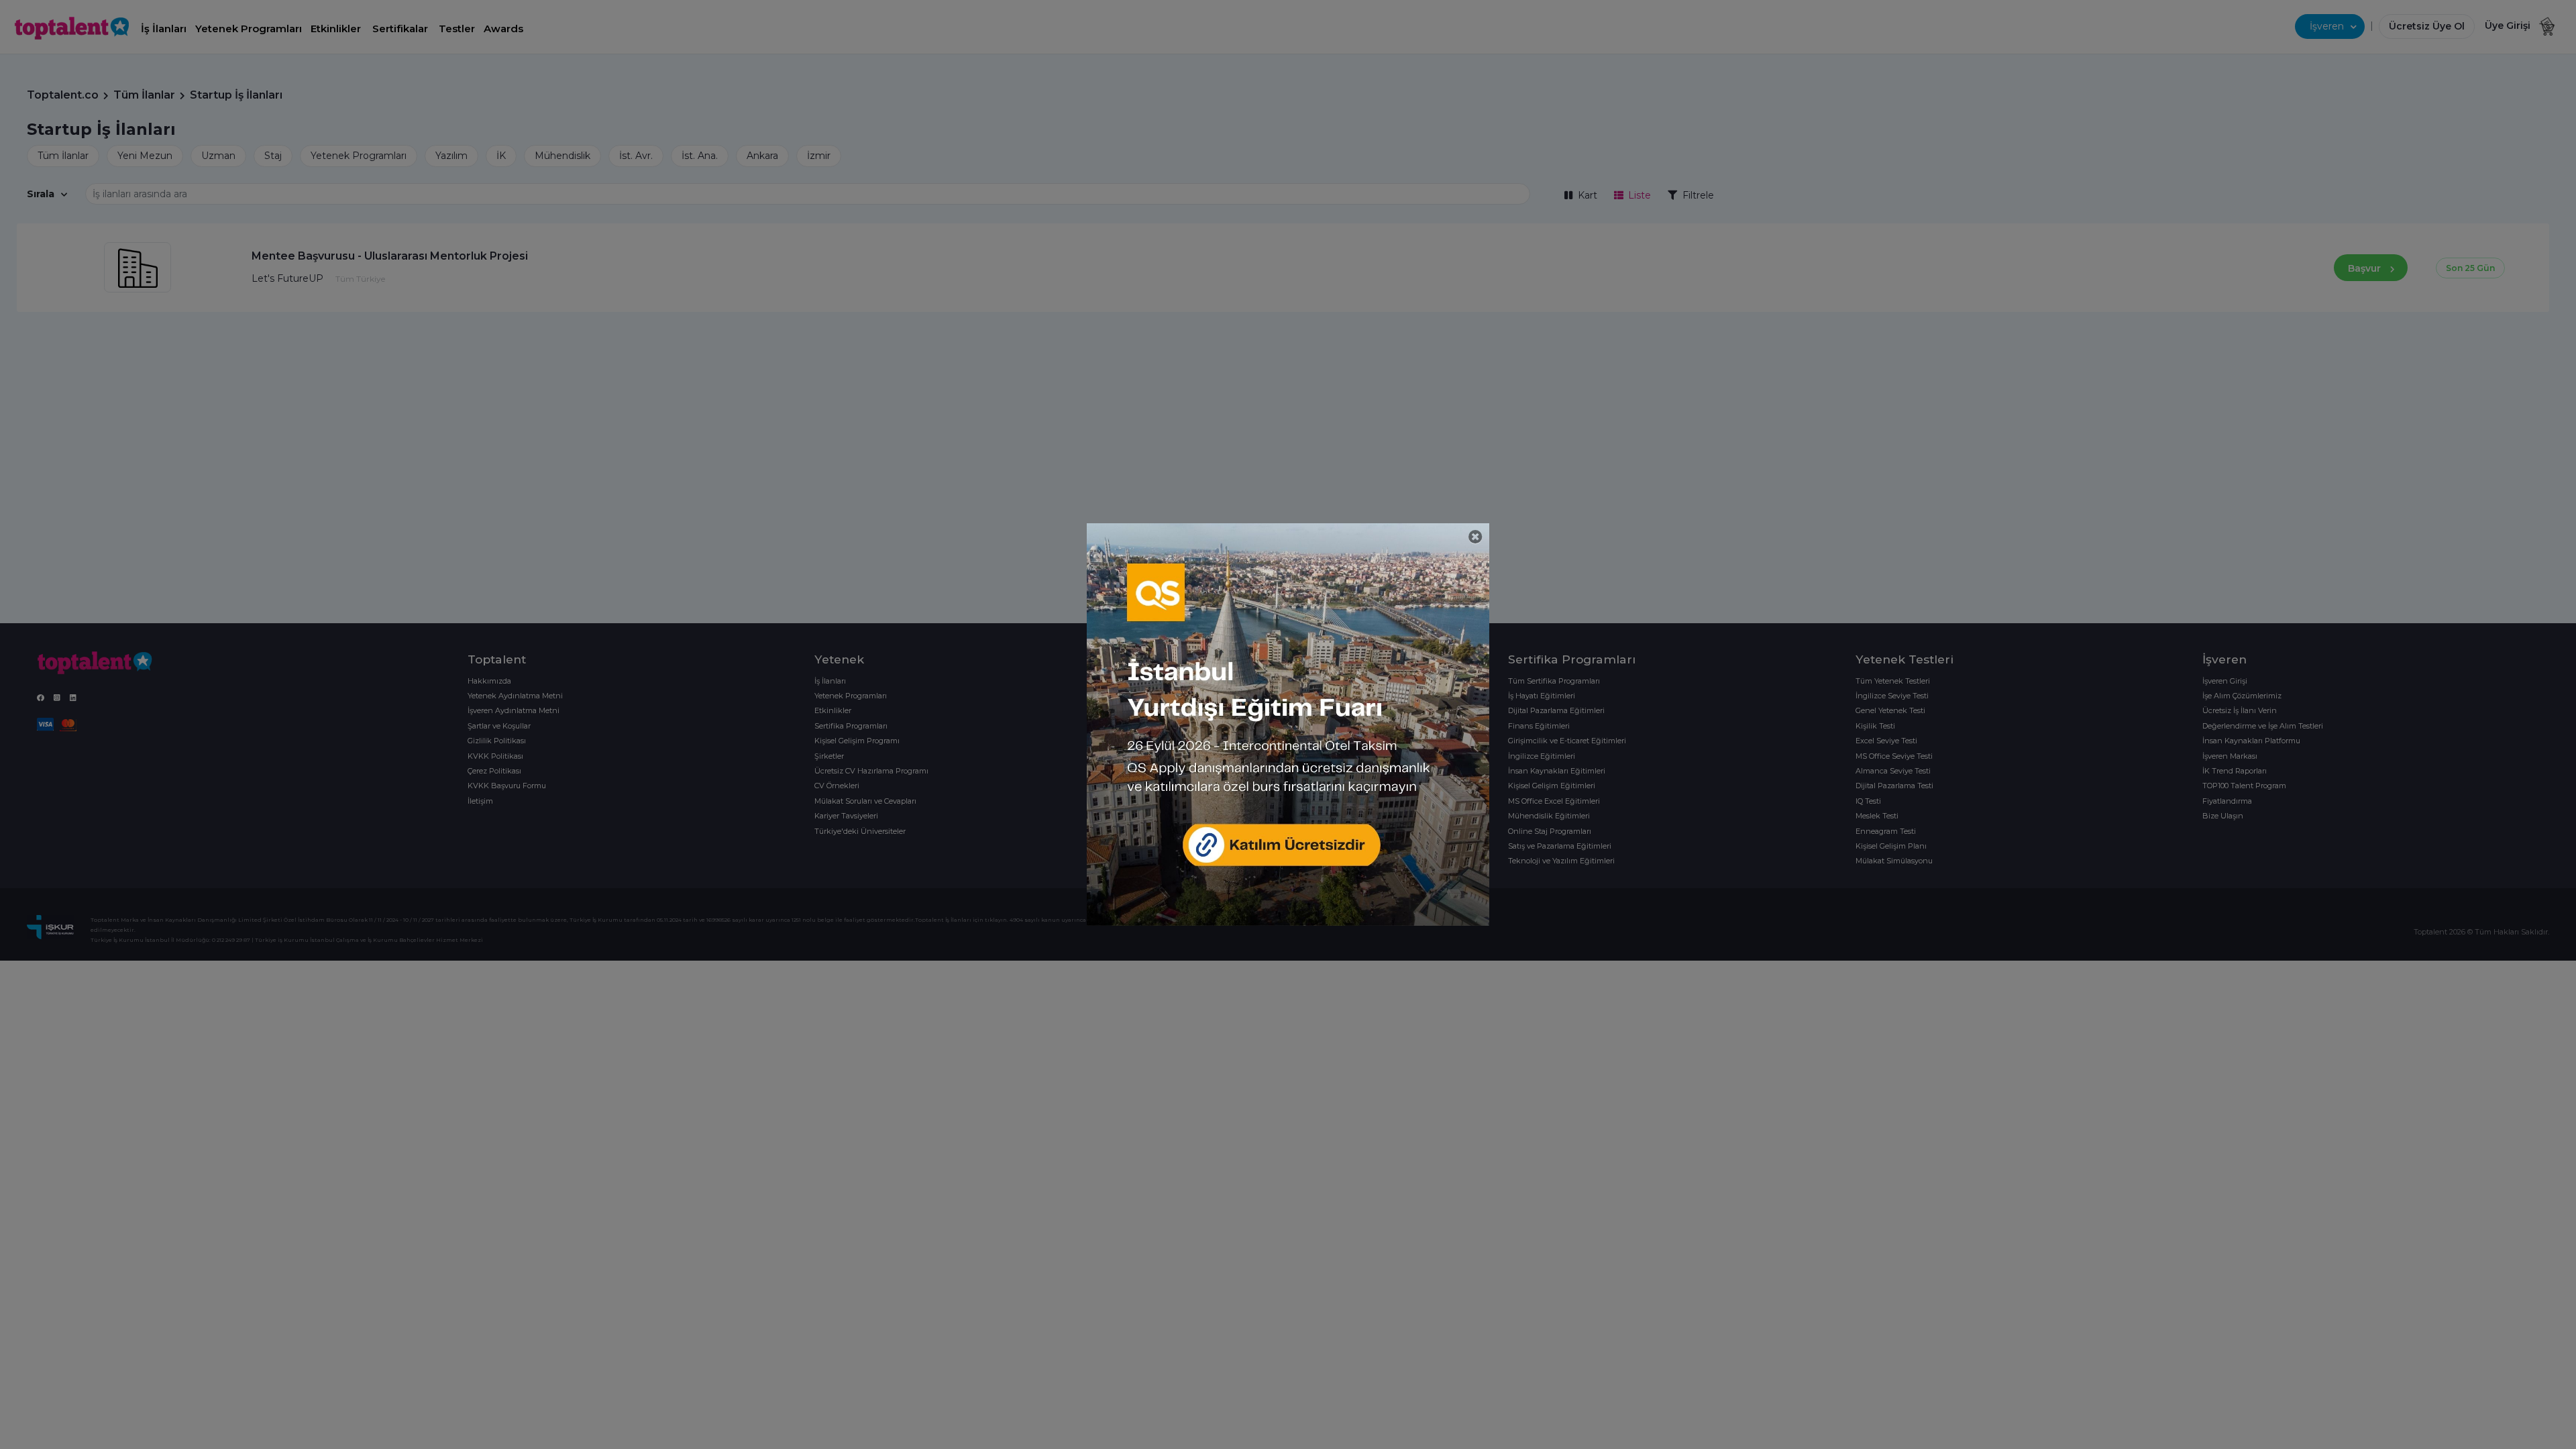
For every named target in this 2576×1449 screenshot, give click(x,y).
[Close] (1475, 537)
